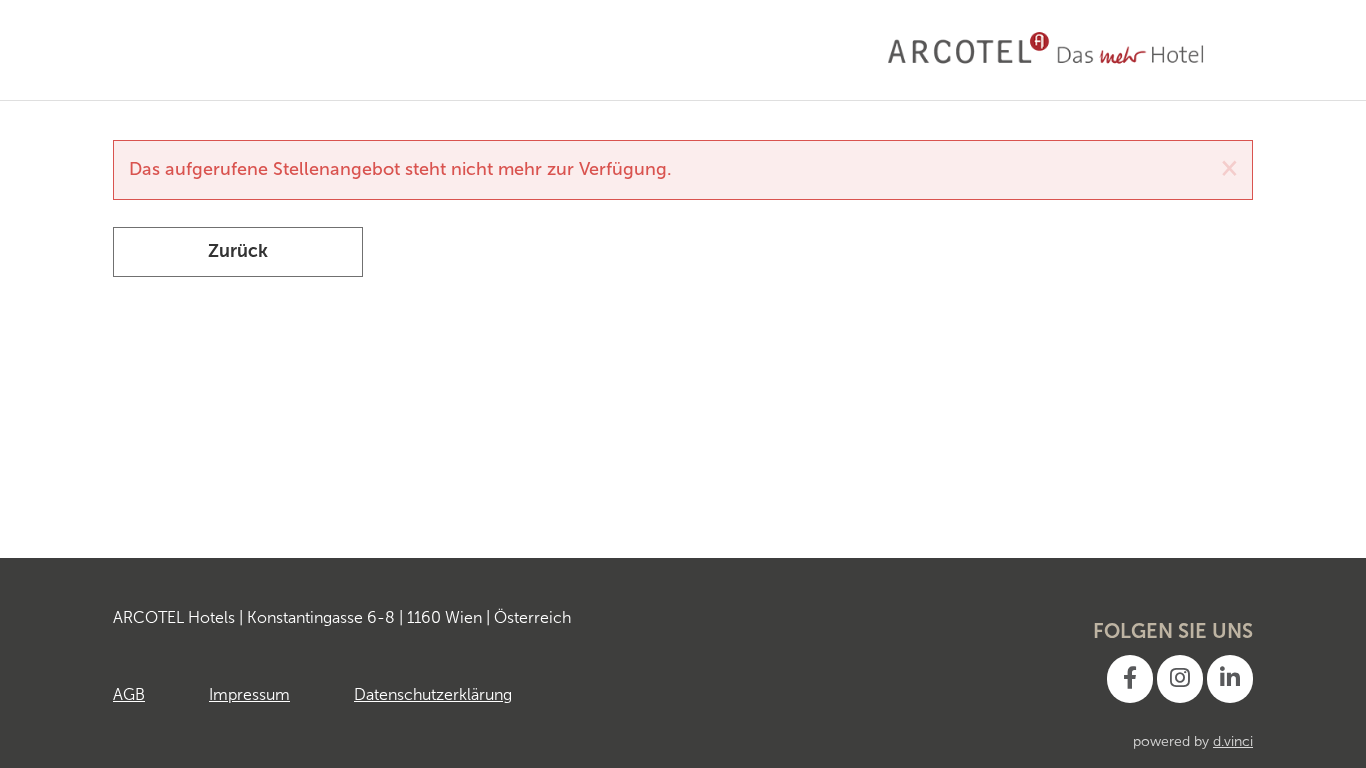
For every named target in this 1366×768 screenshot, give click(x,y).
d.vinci (1233, 741)
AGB (129, 694)
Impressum (249, 694)
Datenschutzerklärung (433, 694)
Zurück (238, 251)
